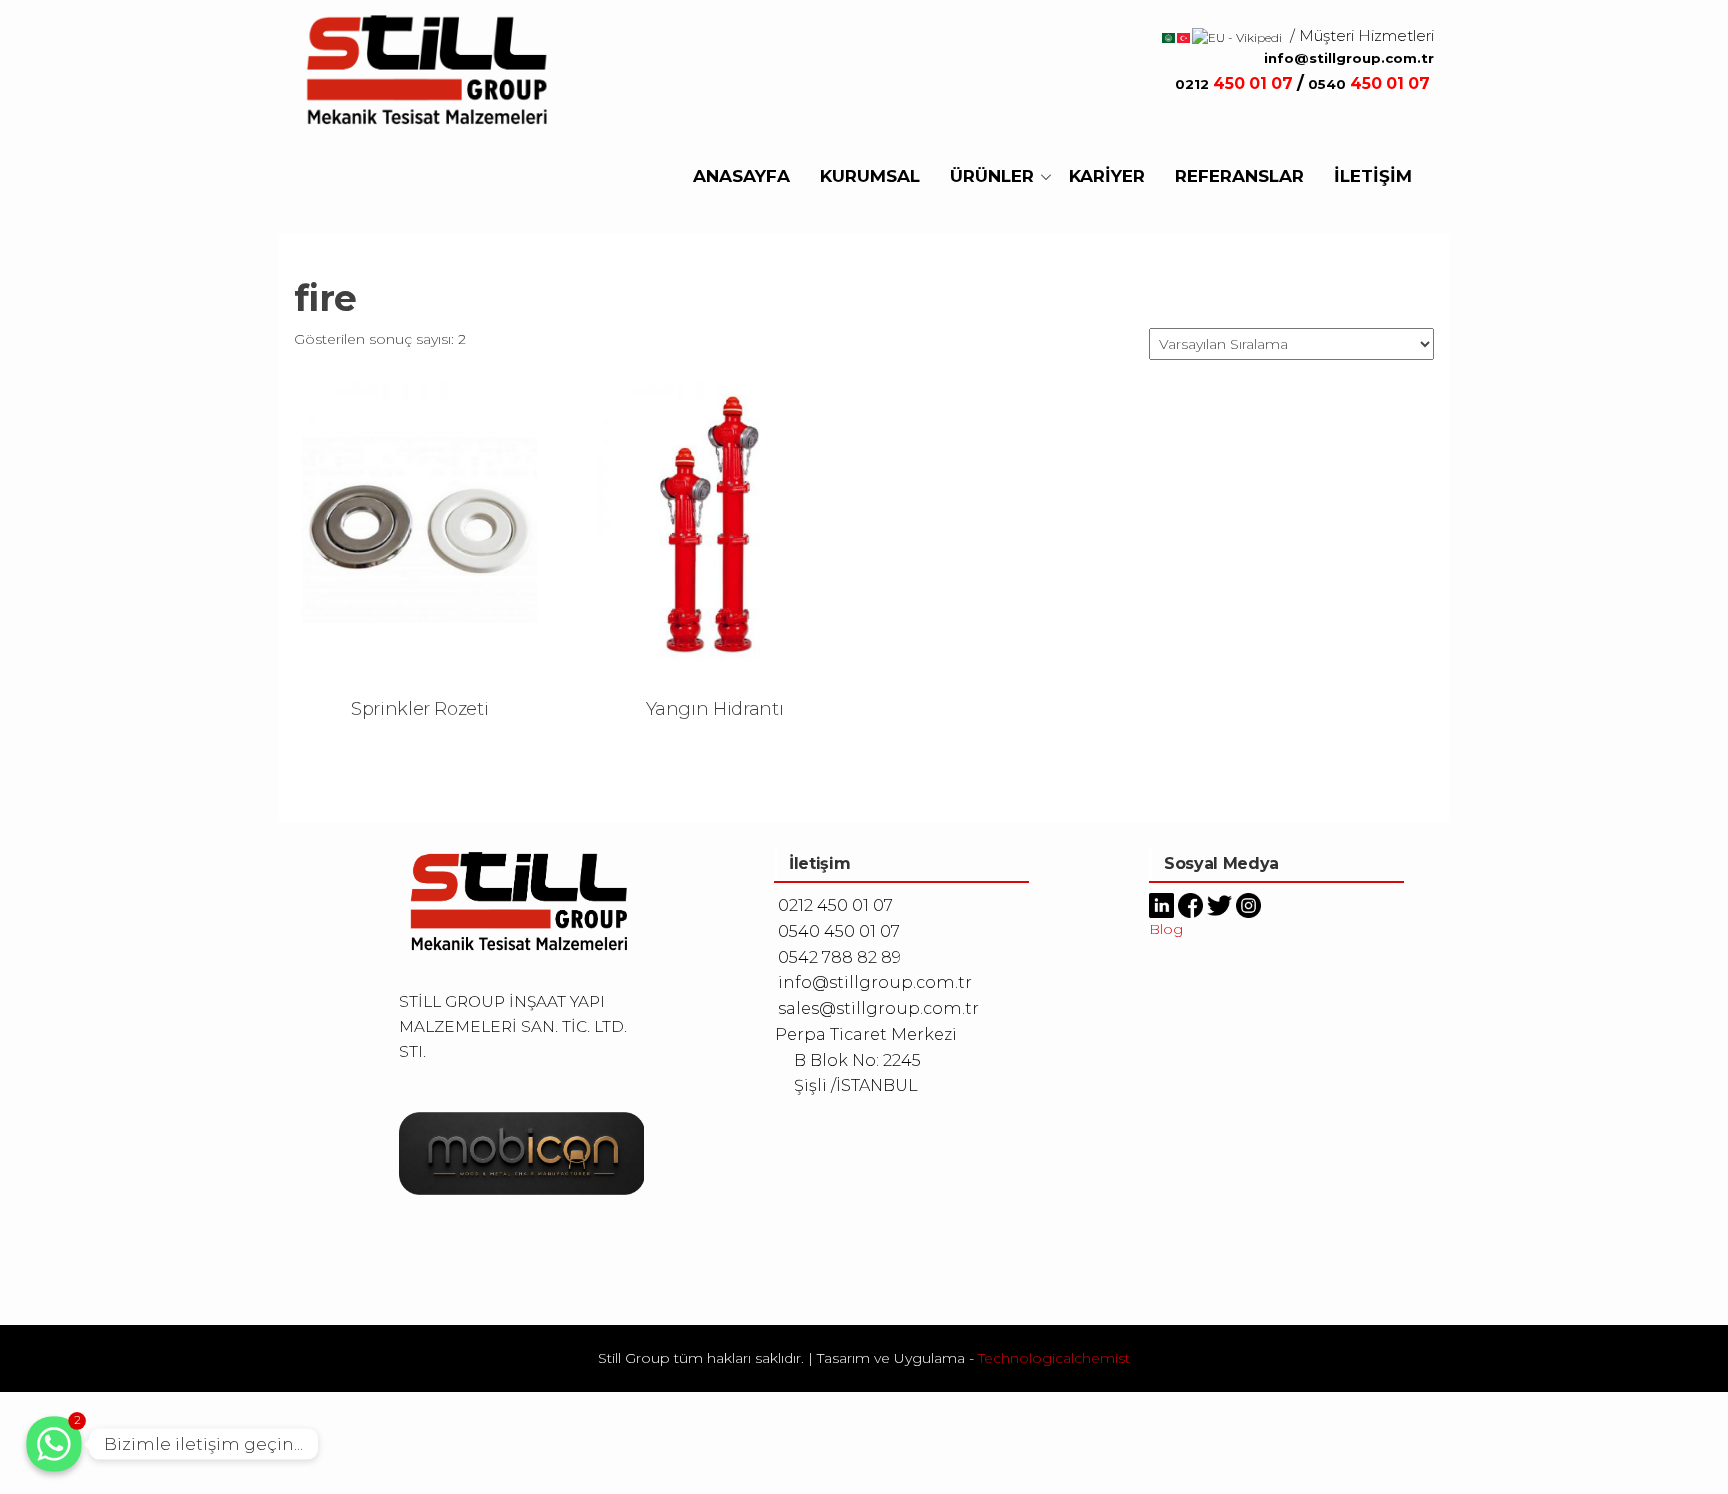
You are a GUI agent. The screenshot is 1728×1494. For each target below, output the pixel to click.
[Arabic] (1169, 36)
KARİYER (1107, 176)
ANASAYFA (741, 176)
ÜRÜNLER (992, 176)
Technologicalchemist (1054, 1358)
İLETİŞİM (1373, 176)
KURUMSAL (870, 176)
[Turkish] (1184, 36)
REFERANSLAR (1239, 176)
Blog (1166, 929)
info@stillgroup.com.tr (1349, 58)
